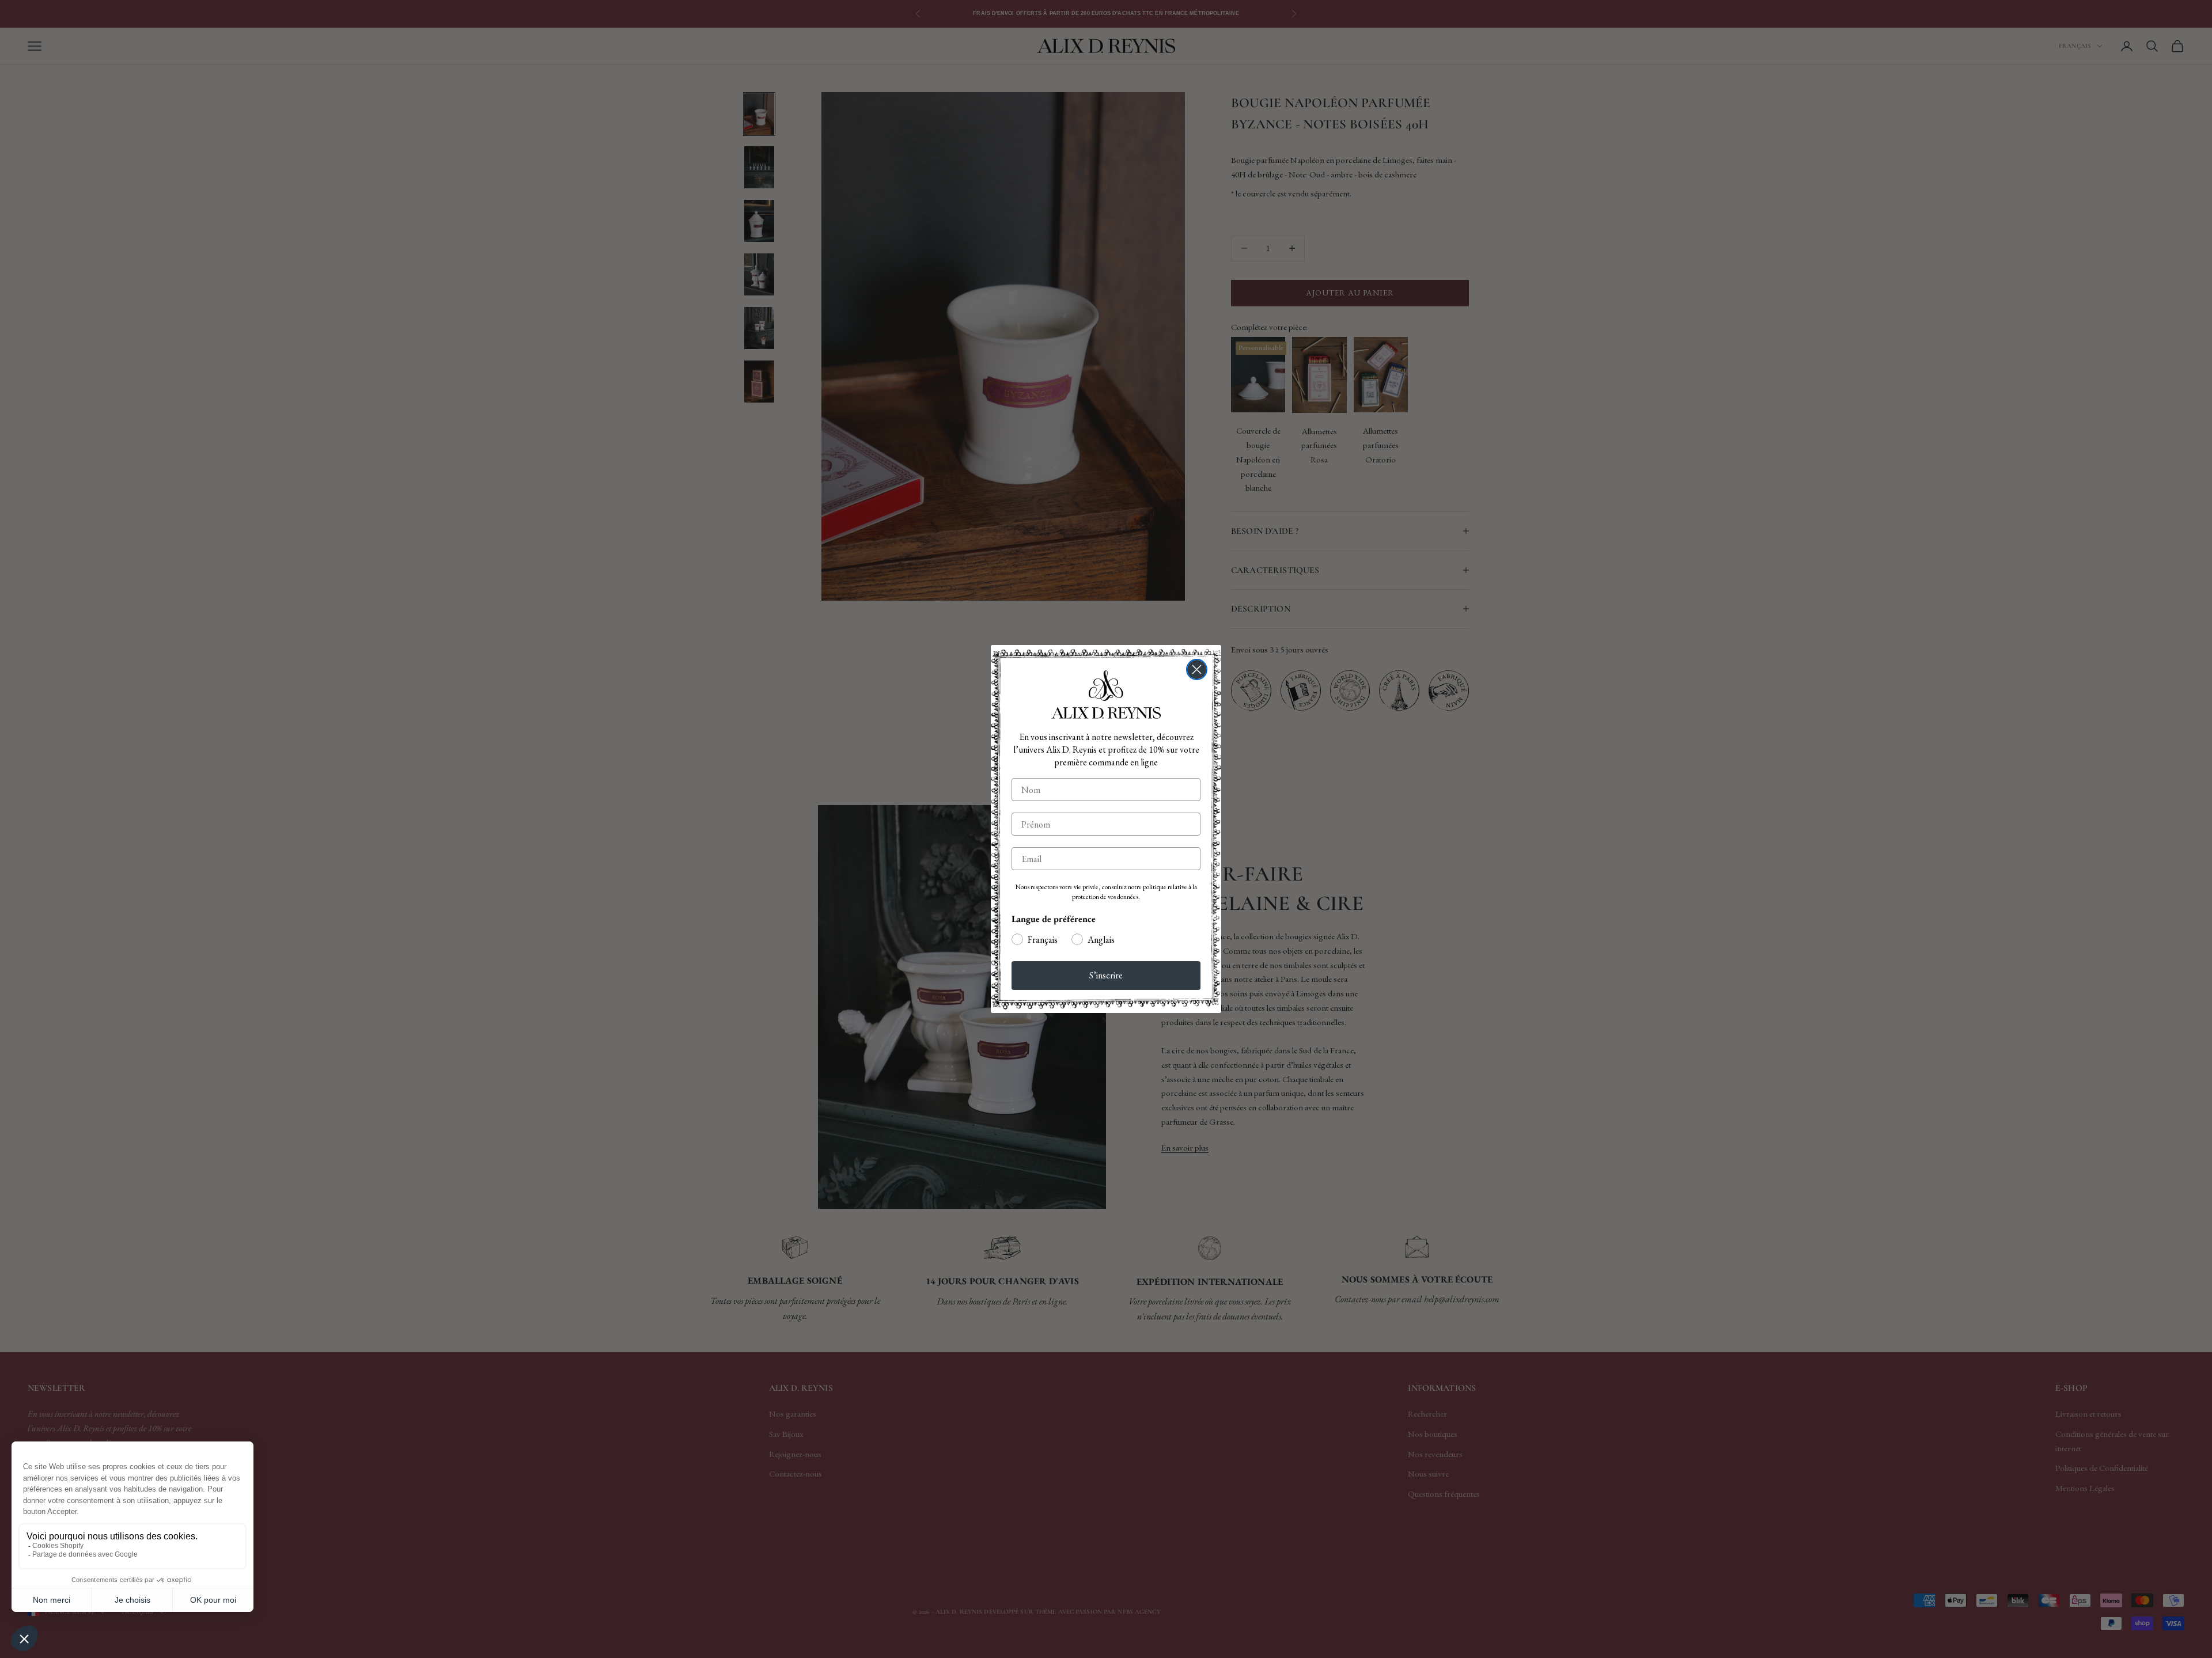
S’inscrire (1106, 975)
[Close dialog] (1197, 669)
